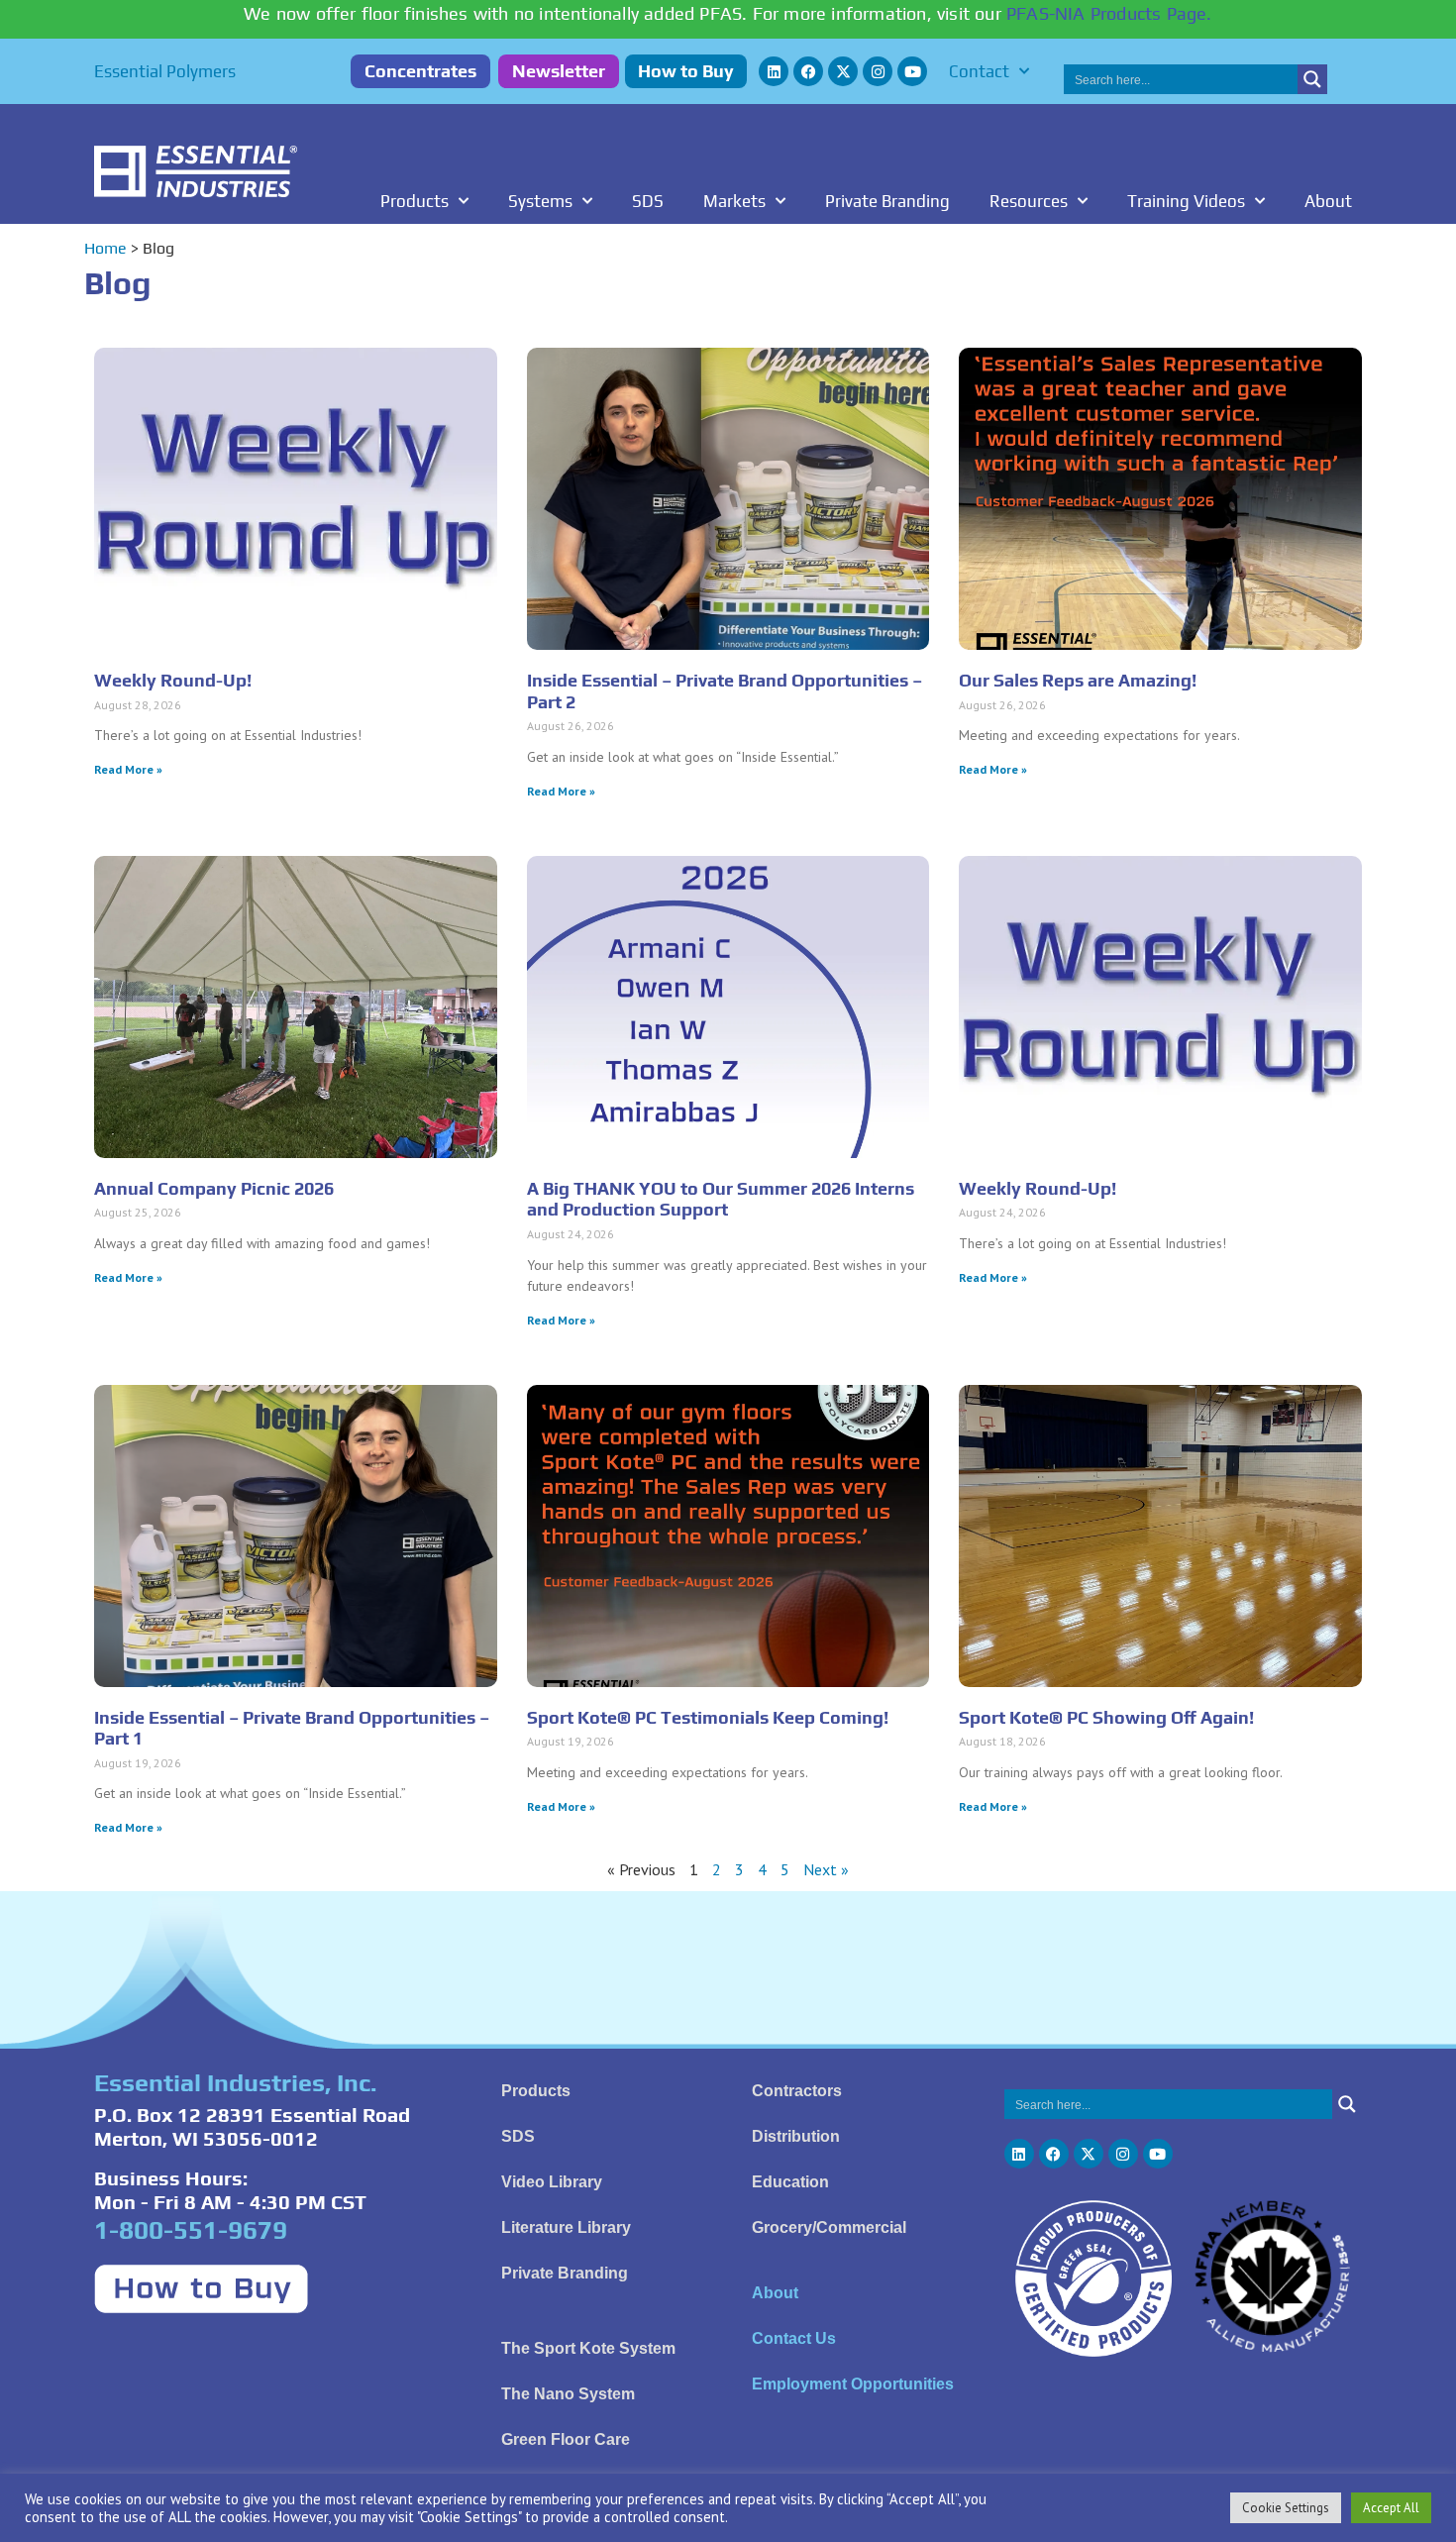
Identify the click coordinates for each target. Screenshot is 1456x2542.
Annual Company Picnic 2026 (214, 1188)
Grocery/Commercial (829, 2227)
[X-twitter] (843, 71)
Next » (826, 1869)
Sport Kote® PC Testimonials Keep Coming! (708, 1717)
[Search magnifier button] (1312, 79)
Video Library (552, 2182)
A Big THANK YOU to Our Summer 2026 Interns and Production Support (721, 1199)
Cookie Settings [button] (1286, 2508)
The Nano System (568, 2394)
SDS (648, 201)
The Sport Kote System (588, 2348)
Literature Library (566, 2227)
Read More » (128, 769)
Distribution (796, 2136)
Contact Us (794, 2338)
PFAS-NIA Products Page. (1109, 13)
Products (415, 201)
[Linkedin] (774, 71)
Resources (1029, 201)
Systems (540, 201)
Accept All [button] (1391, 2508)
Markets (734, 201)
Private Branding (887, 201)
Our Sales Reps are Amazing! (1078, 680)
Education (790, 2182)
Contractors (797, 2091)
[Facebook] (808, 71)
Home (105, 248)
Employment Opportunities (853, 2384)
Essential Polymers (165, 71)
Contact (979, 71)
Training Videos (1186, 201)
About (1328, 201)
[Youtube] (912, 71)
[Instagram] (878, 71)
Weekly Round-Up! (173, 680)
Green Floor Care (566, 2439)
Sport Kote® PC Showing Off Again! (1106, 1717)
